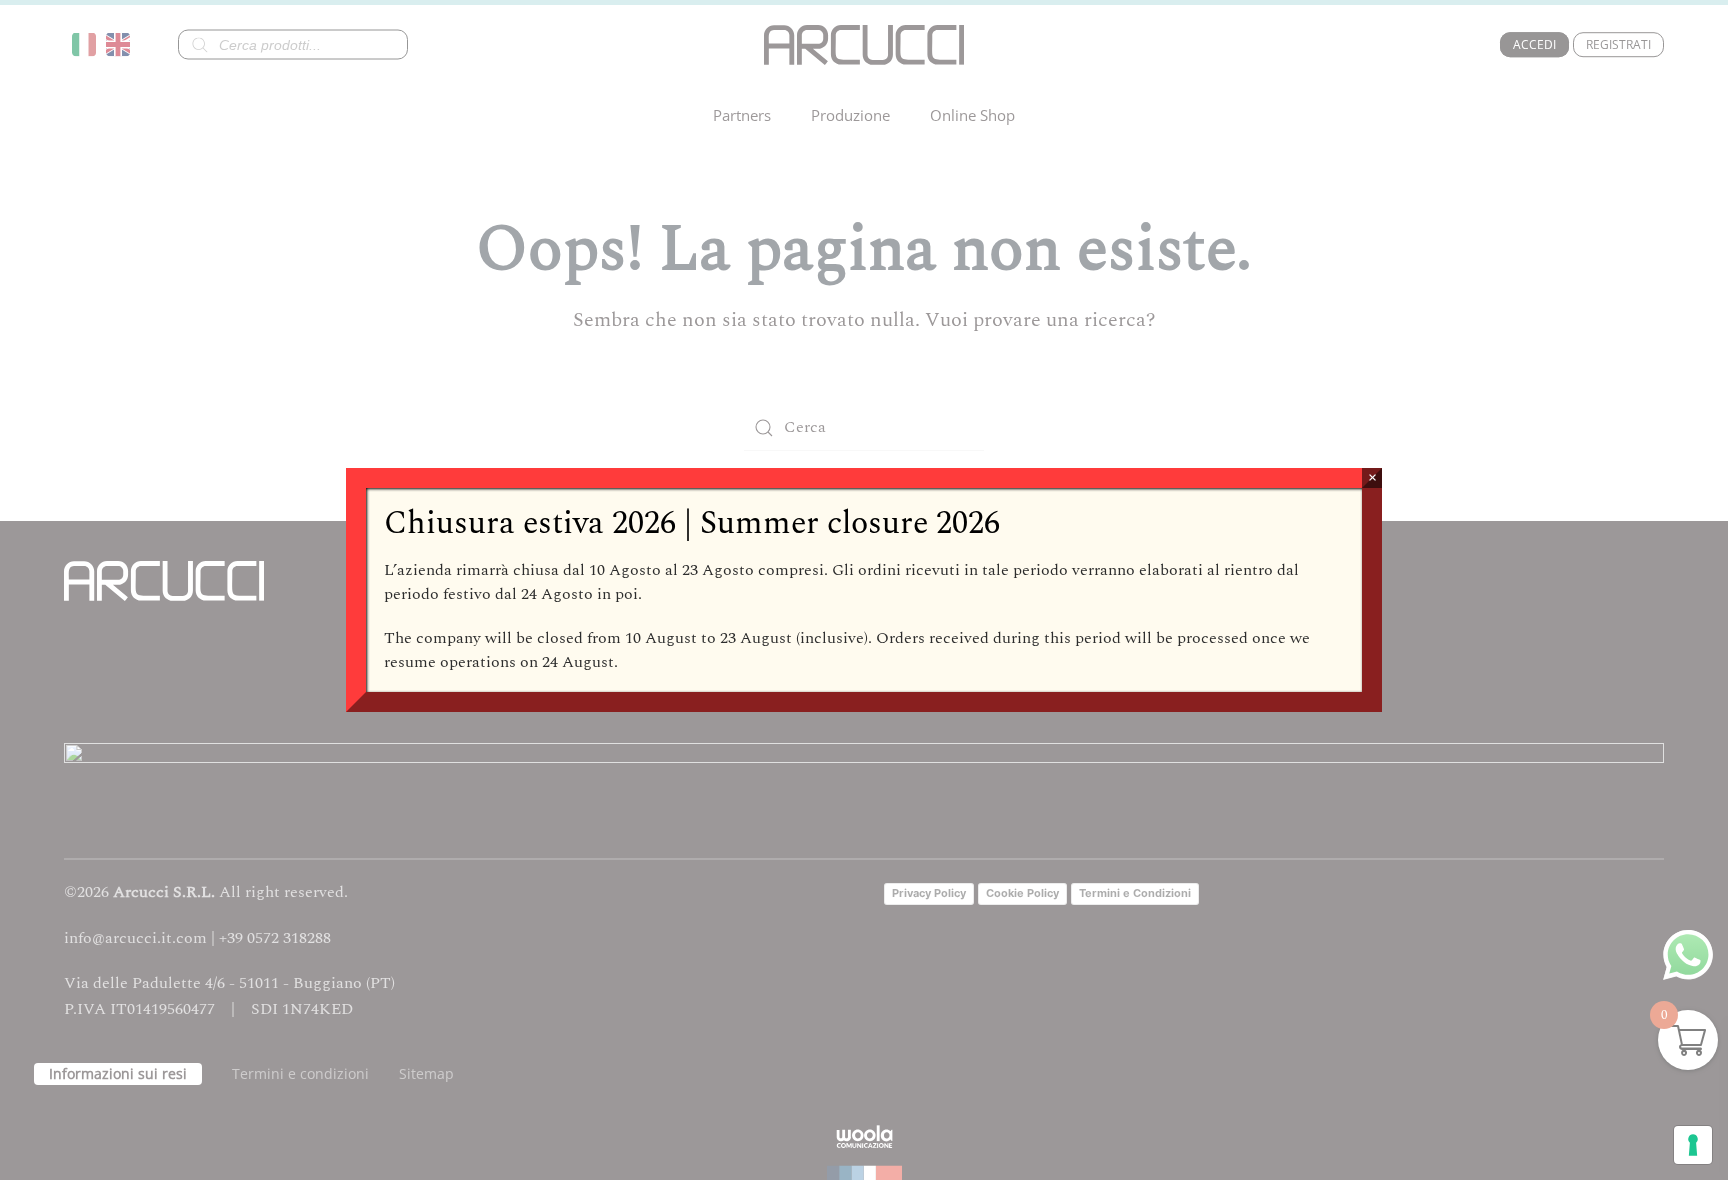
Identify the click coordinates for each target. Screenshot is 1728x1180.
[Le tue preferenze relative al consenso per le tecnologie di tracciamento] (1693, 1145)
